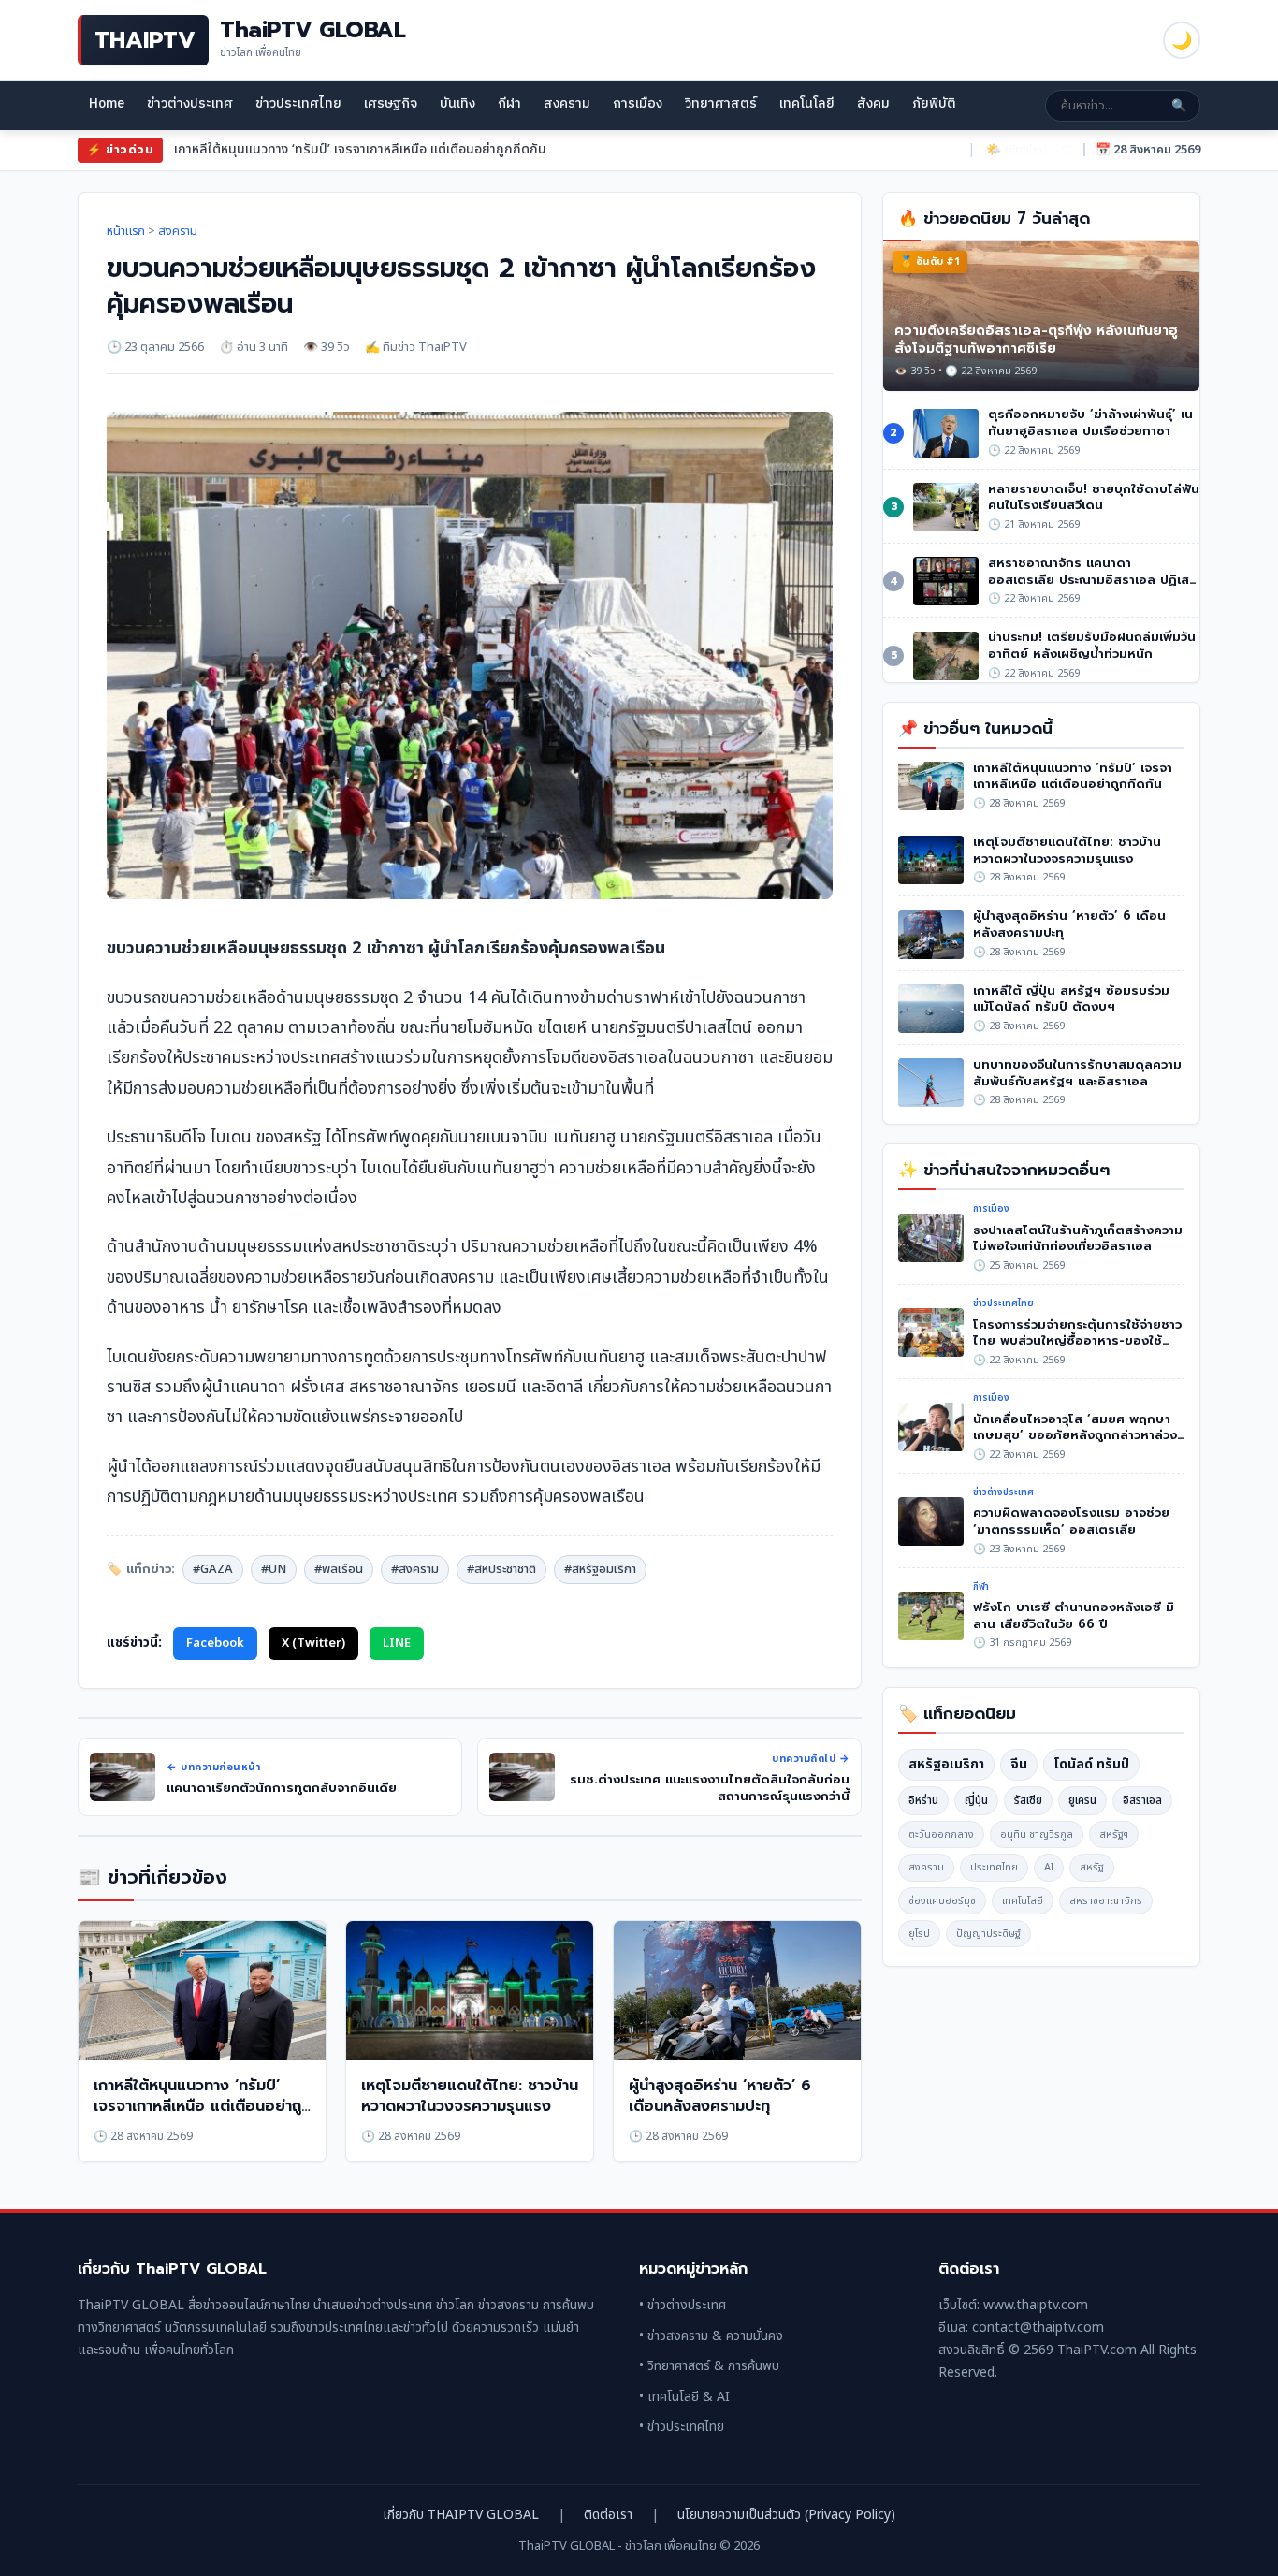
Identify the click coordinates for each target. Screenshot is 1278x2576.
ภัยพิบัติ (934, 103)
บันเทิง (457, 103)
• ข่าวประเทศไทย (682, 2427)
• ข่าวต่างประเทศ (683, 2305)
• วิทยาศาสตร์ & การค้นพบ (709, 2366)
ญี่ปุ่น (976, 1800)
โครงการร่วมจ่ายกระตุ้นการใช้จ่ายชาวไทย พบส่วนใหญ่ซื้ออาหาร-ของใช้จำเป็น (1077, 1341)
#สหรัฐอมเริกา (600, 1569)
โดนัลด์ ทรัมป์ (1091, 1764)
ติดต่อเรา (608, 2515)
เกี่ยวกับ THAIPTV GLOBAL (461, 2515)
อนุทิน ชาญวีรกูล (1037, 1834)
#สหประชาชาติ (501, 1569)
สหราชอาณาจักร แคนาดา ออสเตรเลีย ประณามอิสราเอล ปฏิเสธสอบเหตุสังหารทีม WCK (1092, 579)
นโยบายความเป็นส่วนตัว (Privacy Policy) (786, 2515)
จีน (1019, 1764)
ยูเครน (1082, 1800)
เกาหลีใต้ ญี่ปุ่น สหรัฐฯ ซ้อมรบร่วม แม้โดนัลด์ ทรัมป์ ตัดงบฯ (1071, 999)
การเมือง (638, 103)
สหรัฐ (1092, 1867)
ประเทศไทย (994, 1867)
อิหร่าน (923, 1800)
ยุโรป (919, 1934)
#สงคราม (415, 1569)
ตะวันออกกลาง (941, 1834)
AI (1049, 1867)
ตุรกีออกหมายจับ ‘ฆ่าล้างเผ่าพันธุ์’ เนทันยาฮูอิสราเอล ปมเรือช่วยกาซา (1090, 422)
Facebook (215, 1643)
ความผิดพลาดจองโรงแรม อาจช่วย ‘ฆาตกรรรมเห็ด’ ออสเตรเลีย (1071, 1521)
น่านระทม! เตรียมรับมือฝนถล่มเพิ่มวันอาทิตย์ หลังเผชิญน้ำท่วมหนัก (1092, 645)
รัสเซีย (1028, 1800)
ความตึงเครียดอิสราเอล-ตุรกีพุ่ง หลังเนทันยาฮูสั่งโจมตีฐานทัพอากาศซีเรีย (1036, 340)
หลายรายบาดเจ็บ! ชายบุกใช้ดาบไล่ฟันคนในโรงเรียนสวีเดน (1094, 497)
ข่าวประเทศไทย (298, 103)
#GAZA (213, 1569)
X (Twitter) (313, 1643)
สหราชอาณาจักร (1106, 1901)
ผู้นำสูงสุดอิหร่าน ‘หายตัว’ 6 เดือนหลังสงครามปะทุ (720, 2096)
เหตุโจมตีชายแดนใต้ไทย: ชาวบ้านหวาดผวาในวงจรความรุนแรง (470, 2096)
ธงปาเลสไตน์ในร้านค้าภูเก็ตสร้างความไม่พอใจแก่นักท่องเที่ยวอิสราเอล (1078, 1238)
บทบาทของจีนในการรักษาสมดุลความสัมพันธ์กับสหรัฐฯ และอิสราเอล (1077, 1073)
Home (107, 103)
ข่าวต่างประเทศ (190, 103)
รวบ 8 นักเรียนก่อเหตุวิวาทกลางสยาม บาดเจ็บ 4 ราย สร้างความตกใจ (363, 149)
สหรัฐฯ (1114, 1834)
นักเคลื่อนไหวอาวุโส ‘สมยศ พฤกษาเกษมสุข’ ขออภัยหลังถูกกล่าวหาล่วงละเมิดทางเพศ (1075, 1435)
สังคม (873, 103)
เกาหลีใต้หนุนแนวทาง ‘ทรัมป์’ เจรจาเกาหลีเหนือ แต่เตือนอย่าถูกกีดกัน (202, 2107)
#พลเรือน (339, 1569)
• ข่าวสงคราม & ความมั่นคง (711, 2336)
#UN (274, 1569)
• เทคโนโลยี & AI (684, 2397)
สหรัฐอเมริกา (946, 1764)
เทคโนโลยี (807, 103)
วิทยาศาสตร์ (721, 103)
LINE (397, 1643)
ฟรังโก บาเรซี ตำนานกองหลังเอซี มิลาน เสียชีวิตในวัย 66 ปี (1074, 1615)
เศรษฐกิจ (391, 103)
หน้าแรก (126, 231)
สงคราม (567, 103)
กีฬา (509, 103)
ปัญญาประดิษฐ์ (988, 1934)
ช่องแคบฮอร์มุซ (942, 1901)
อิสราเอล (1142, 1800)
